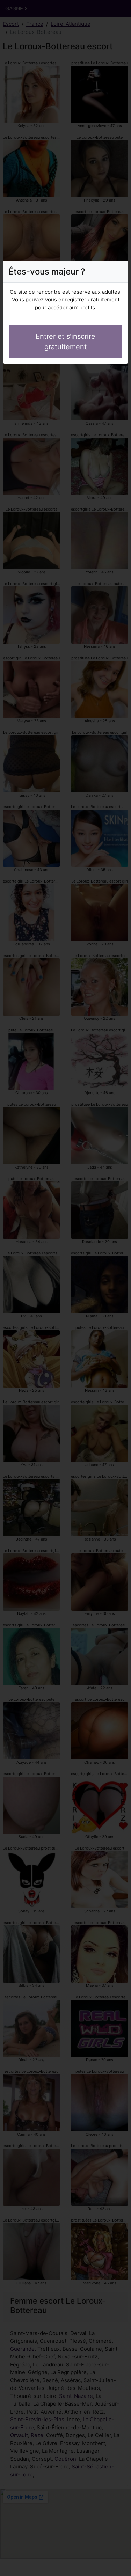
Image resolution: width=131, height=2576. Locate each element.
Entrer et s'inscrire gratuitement (65, 342)
